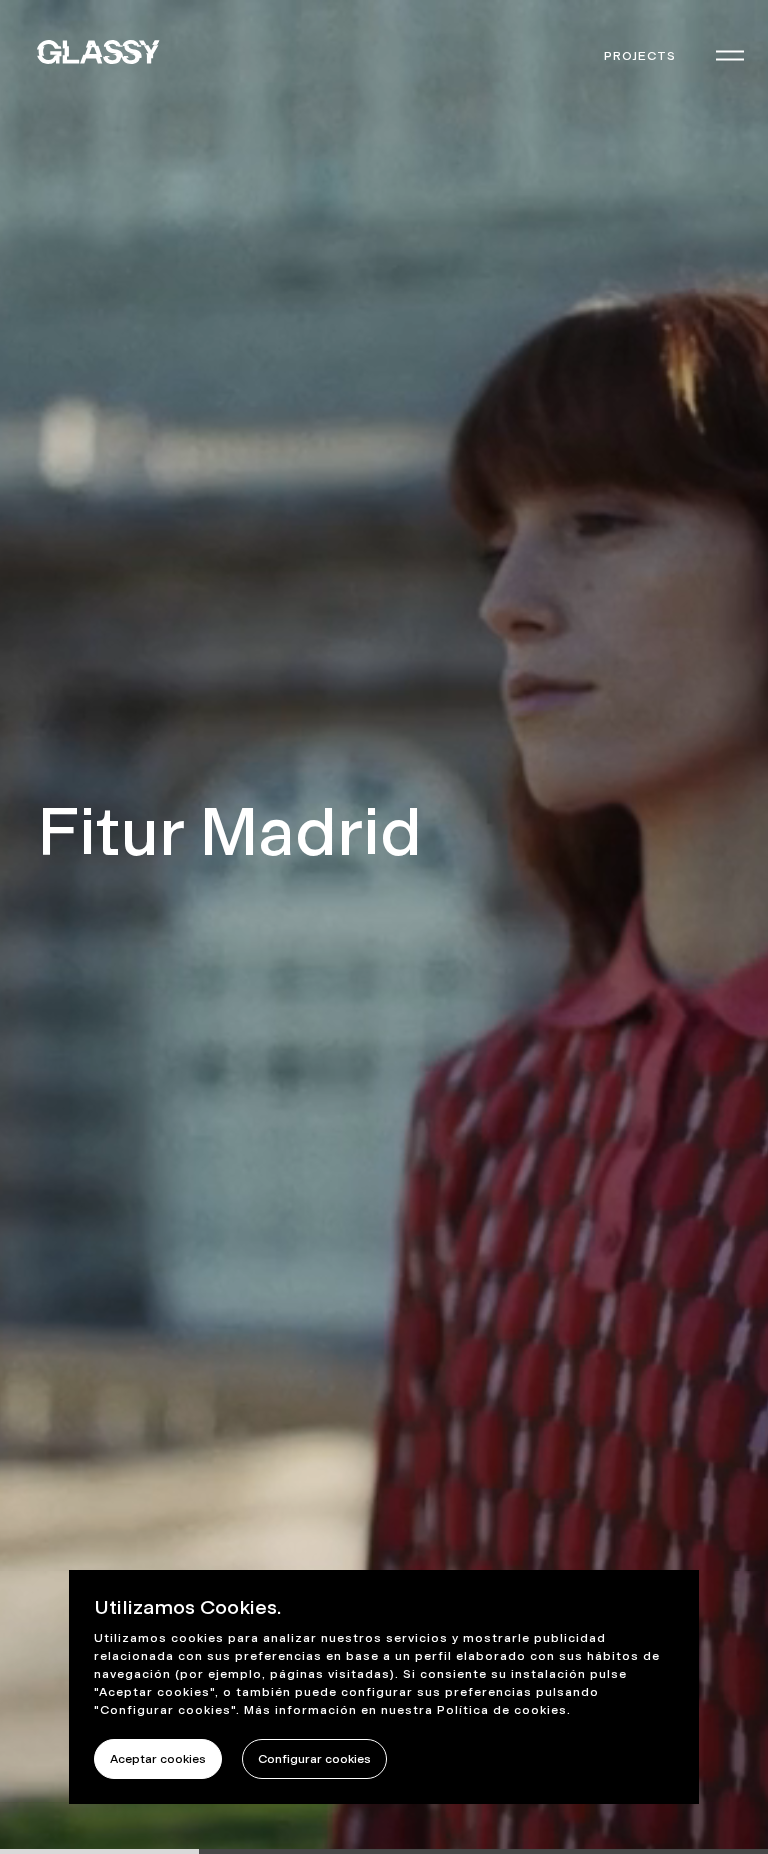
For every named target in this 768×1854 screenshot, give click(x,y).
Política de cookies (502, 1710)
